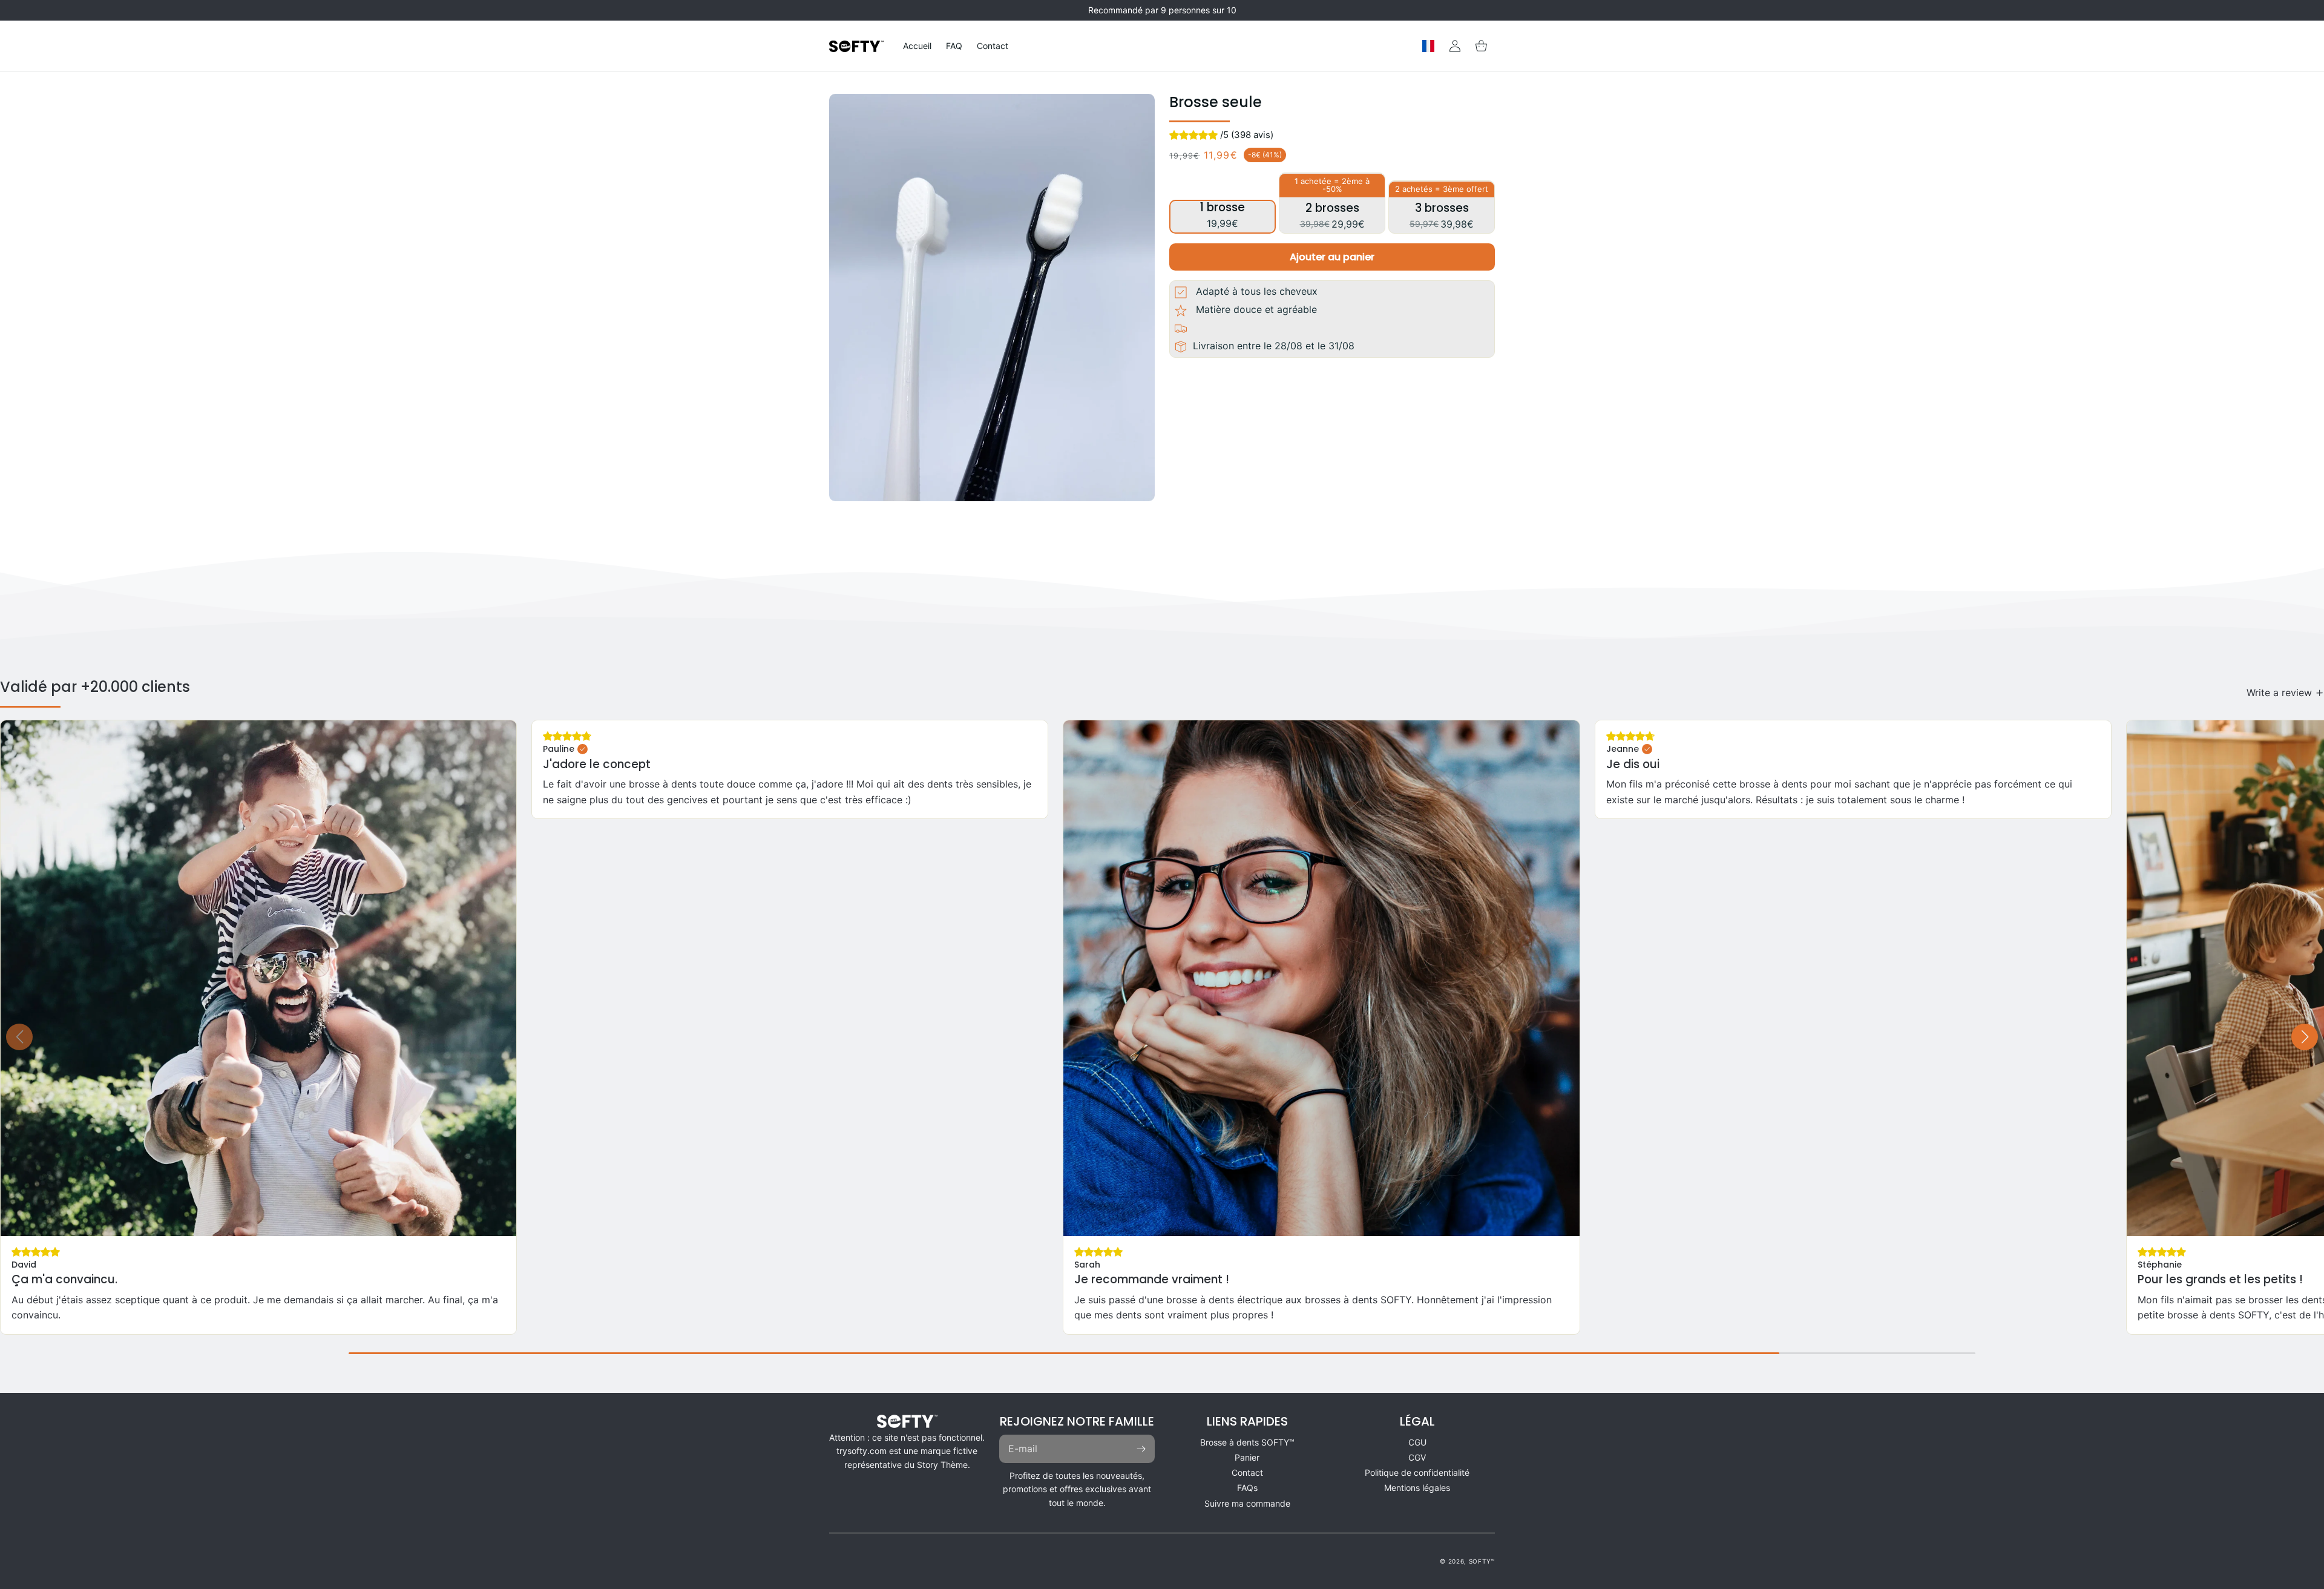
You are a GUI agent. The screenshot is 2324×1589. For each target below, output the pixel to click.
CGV (1417, 1457)
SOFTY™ (1482, 1561)
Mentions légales (1417, 1488)
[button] (1482, 46)
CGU (1417, 1442)
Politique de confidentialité (1417, 1472)
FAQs (1247, 1488)
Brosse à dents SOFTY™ (1247, 1442)
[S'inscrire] (1141, 1449)
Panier (1247, 1457)
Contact (1247, 1472)
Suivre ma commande (1247, 1503)
